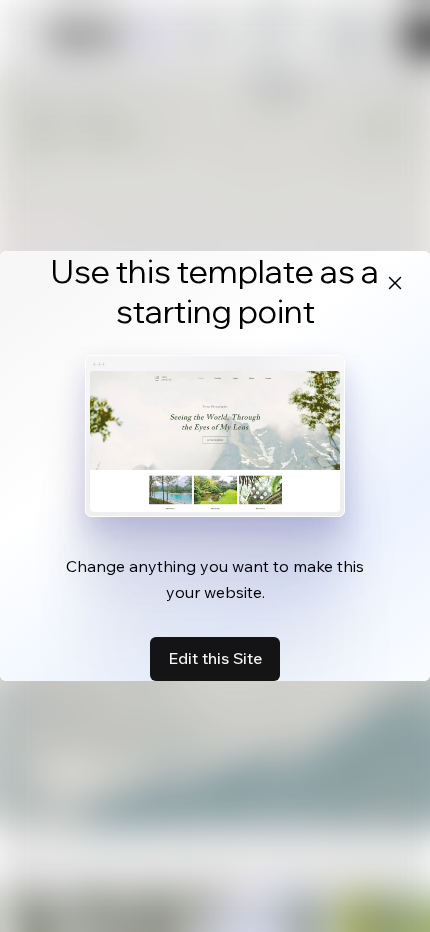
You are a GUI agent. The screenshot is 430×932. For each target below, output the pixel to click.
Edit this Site (215, 658)
